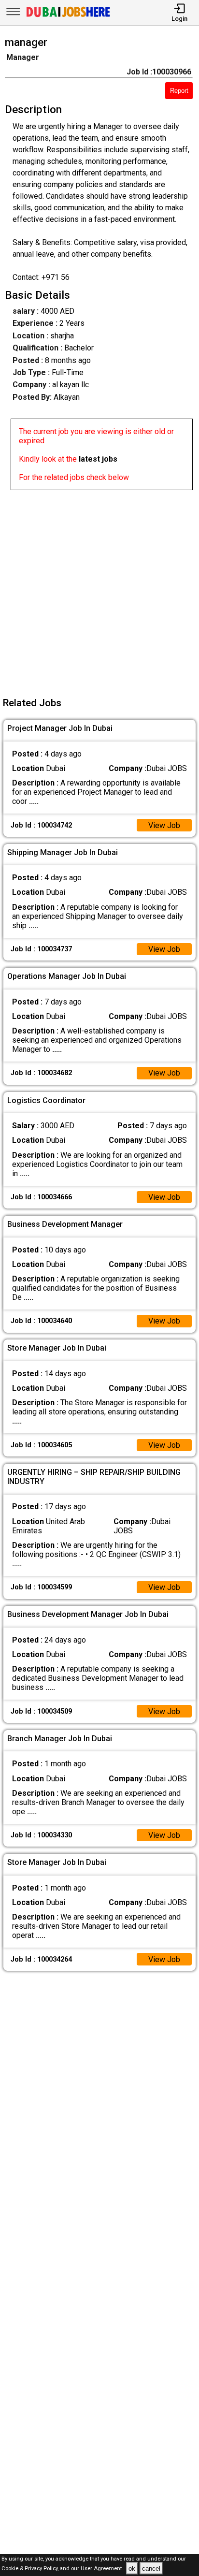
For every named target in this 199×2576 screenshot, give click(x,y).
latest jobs (98, 459)
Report (179, 91)
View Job (164, 825)
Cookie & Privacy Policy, (31, 2569)
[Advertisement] (99, 590)
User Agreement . (103, 2569)
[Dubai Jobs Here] (68, 16)
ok (132, 2569)
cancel (151, 2569)
